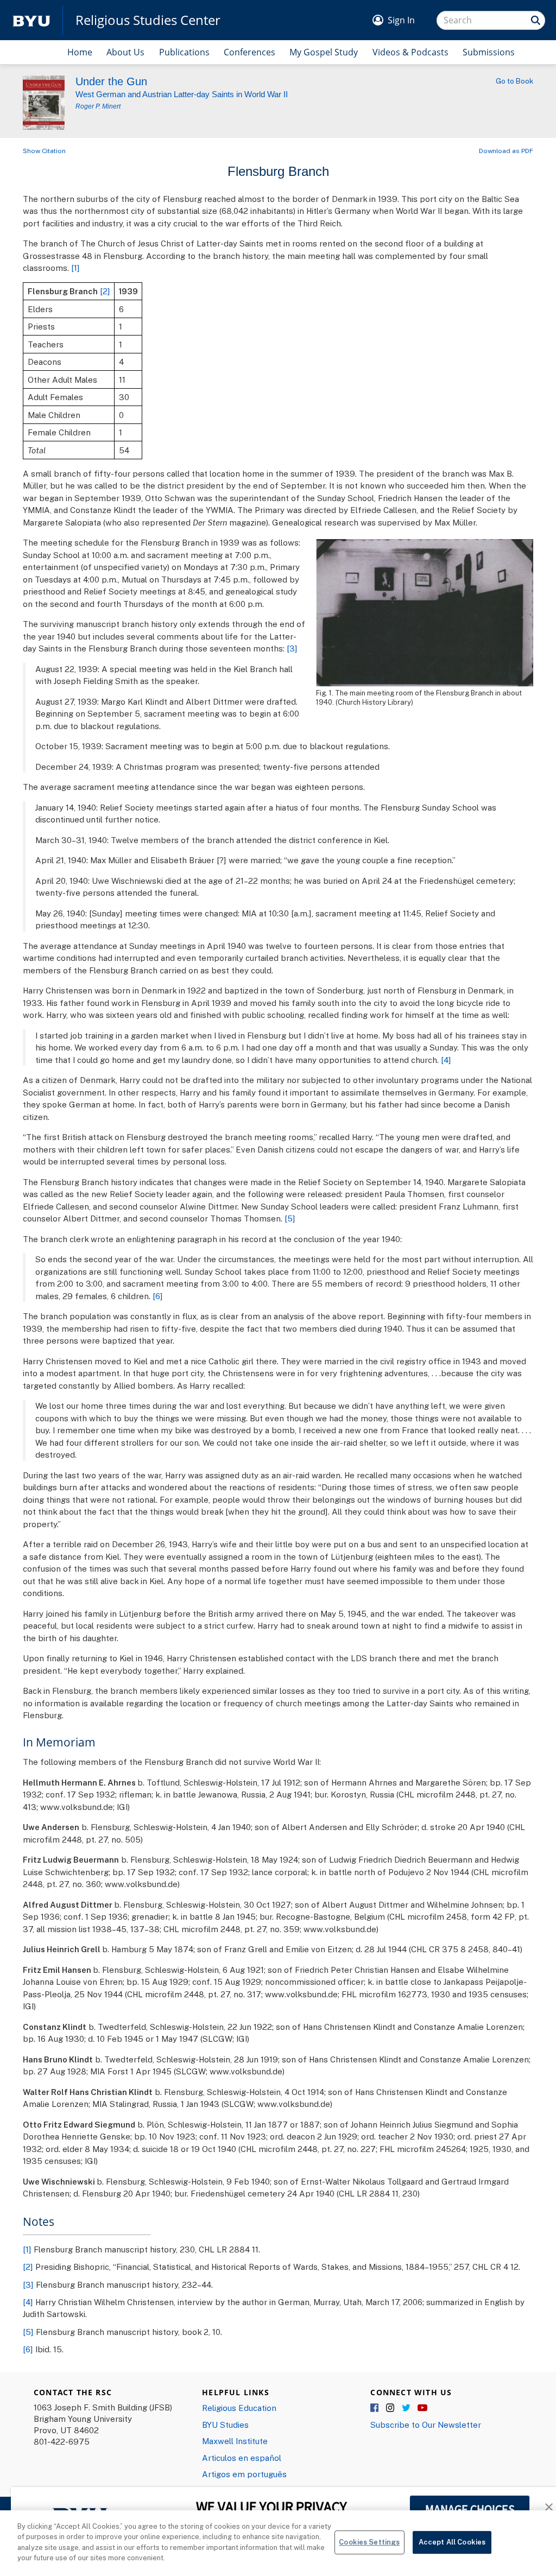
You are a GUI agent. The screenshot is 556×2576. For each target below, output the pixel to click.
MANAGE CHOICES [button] (470, 2509)
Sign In (401, 20)
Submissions (489, 52)
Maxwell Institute (235, 2441)
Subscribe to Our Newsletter (426, 2425)
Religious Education (239, 2408)
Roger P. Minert (98, 106)
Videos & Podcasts (410, 52)
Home (80, 52)
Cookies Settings (369, 2542)
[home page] (31, 20)
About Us (125, 52)
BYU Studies (225, 2425)
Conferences (249, 52)
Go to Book (514, 81)
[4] (446, 1060)
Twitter (407, 2408)
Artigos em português (244, 2474)
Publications (184, 52)
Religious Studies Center (148, 20)
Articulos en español (242, 2458)
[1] (75, 268)
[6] (158, 1296)
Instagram (391, 2408)
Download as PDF (506, 151)
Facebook (375, 2408)
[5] (290, 1218)
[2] (105, 291)
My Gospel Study (324, 52)
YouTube (422, 2408)
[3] (292, 648)
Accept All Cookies (452, 2542)
